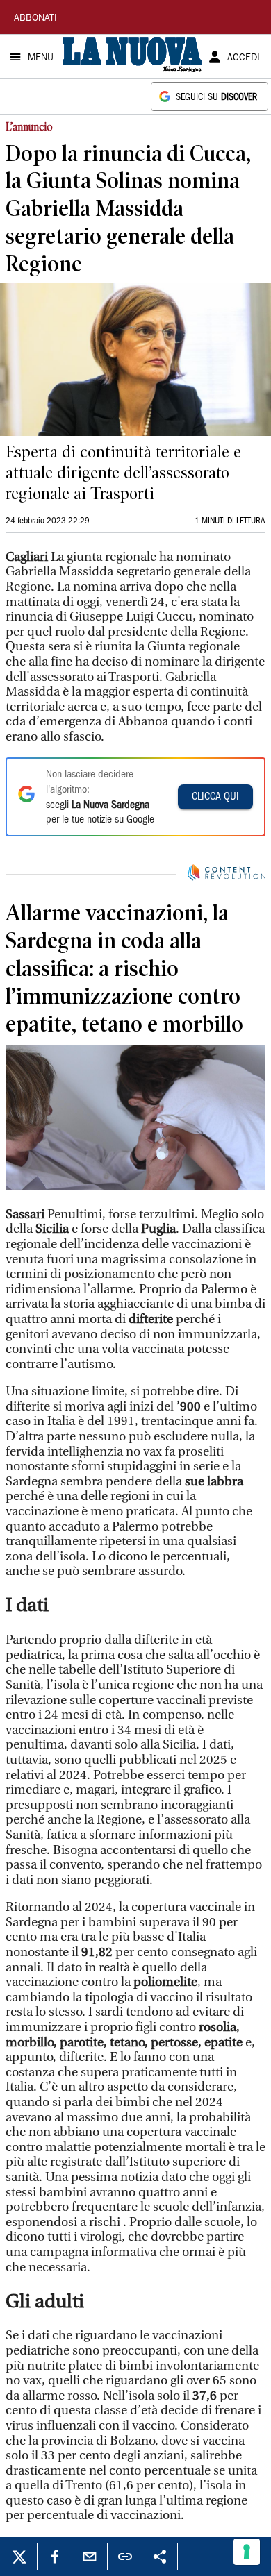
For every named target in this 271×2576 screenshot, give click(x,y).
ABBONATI (35, 19)
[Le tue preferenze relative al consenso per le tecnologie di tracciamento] (247, 2552)
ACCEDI (244, 58)
